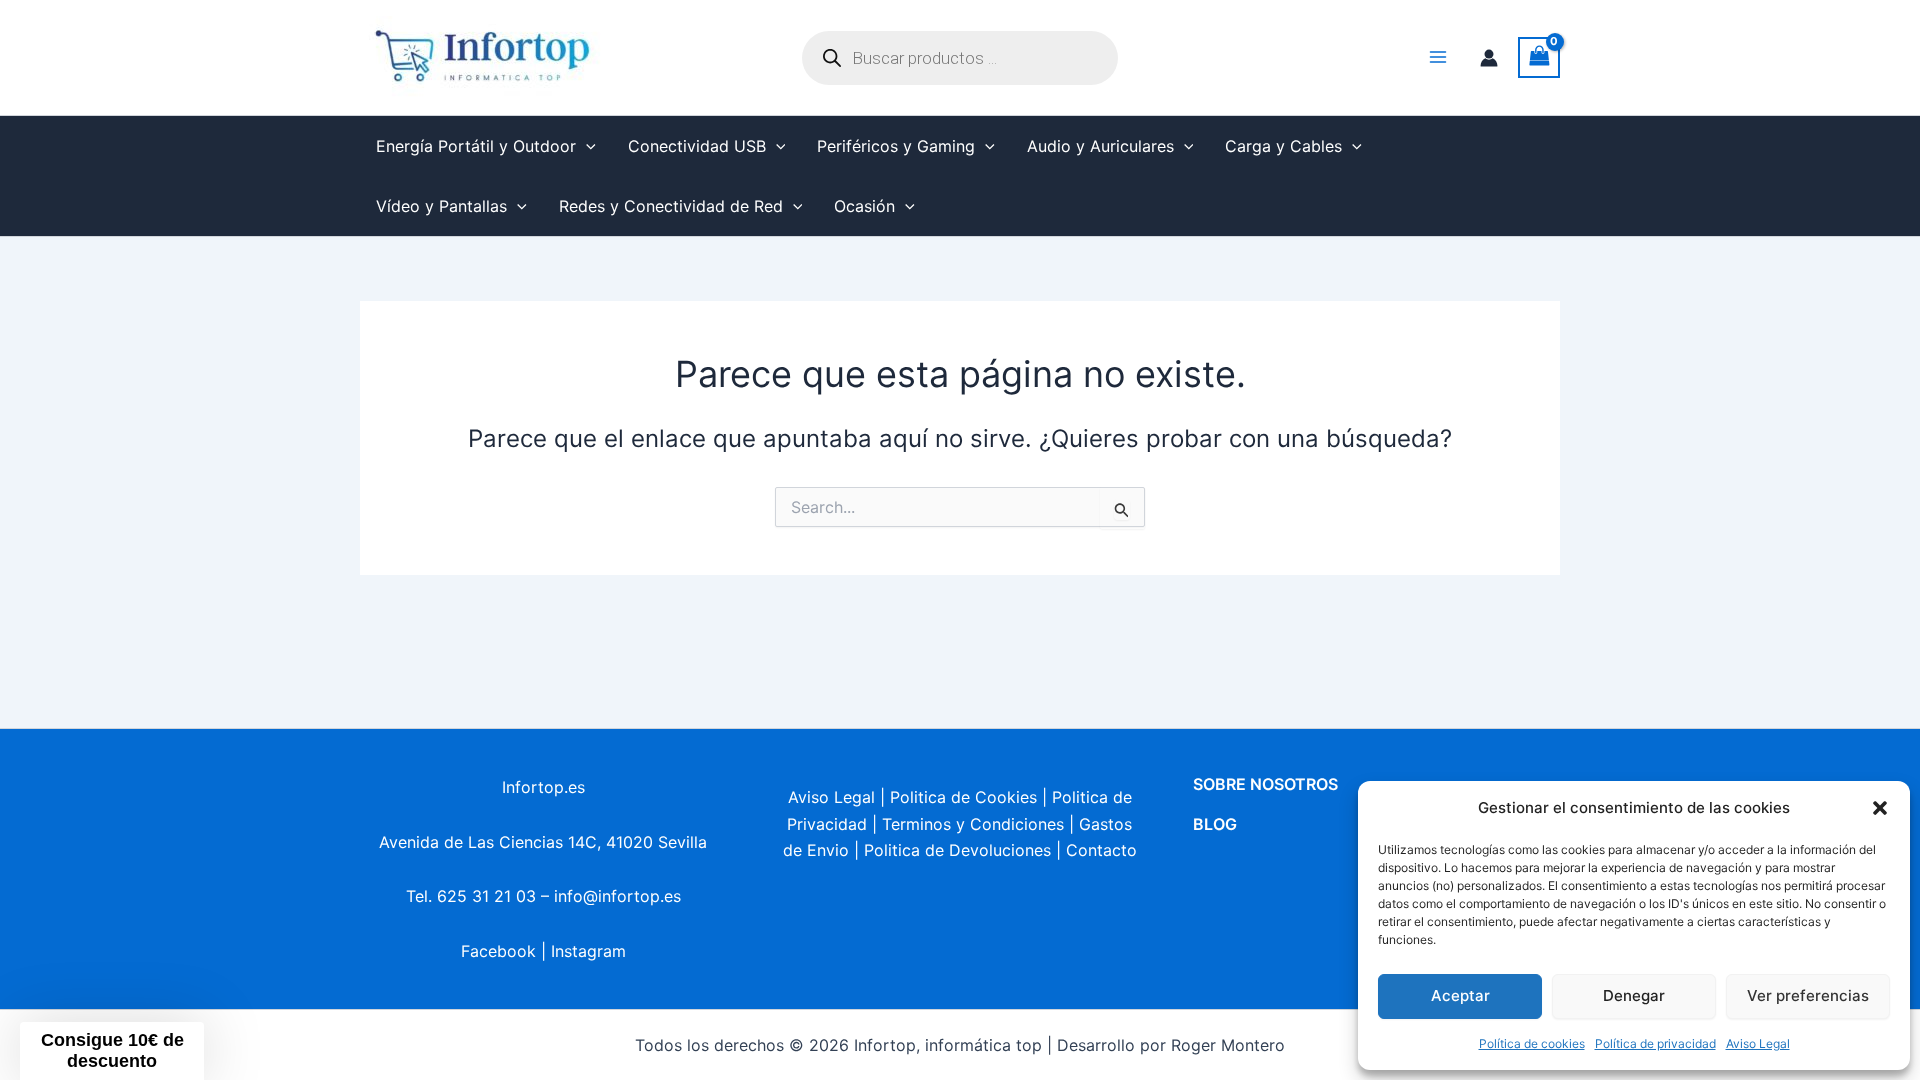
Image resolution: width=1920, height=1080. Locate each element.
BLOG (1215, 824)
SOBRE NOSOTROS (1265, 784)
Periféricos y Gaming (896, 146)
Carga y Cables (1283, 146)
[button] (1880, 808)
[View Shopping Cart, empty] (1539, 57)
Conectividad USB (697, 146)
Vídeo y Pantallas (441, 206)
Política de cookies (1532, 1043)
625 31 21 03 (486, 896)
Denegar (1634, 995)
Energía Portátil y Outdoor (476, 146)
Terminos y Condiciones (973, 824)
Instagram (588, 951)
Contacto (1101, 850)
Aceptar (1460, 995)
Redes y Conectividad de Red (671, 206)
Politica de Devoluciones (957, 850)
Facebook (498, 951)
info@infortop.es (617, 896)
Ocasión (864, 206)
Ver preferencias (1808, 995)
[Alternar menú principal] (1438, 57)
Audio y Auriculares (1100, 146)
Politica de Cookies (963, 797)
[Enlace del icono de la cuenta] (1489, 58)
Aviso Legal (1758, 1043)
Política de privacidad (1655, 1043)
